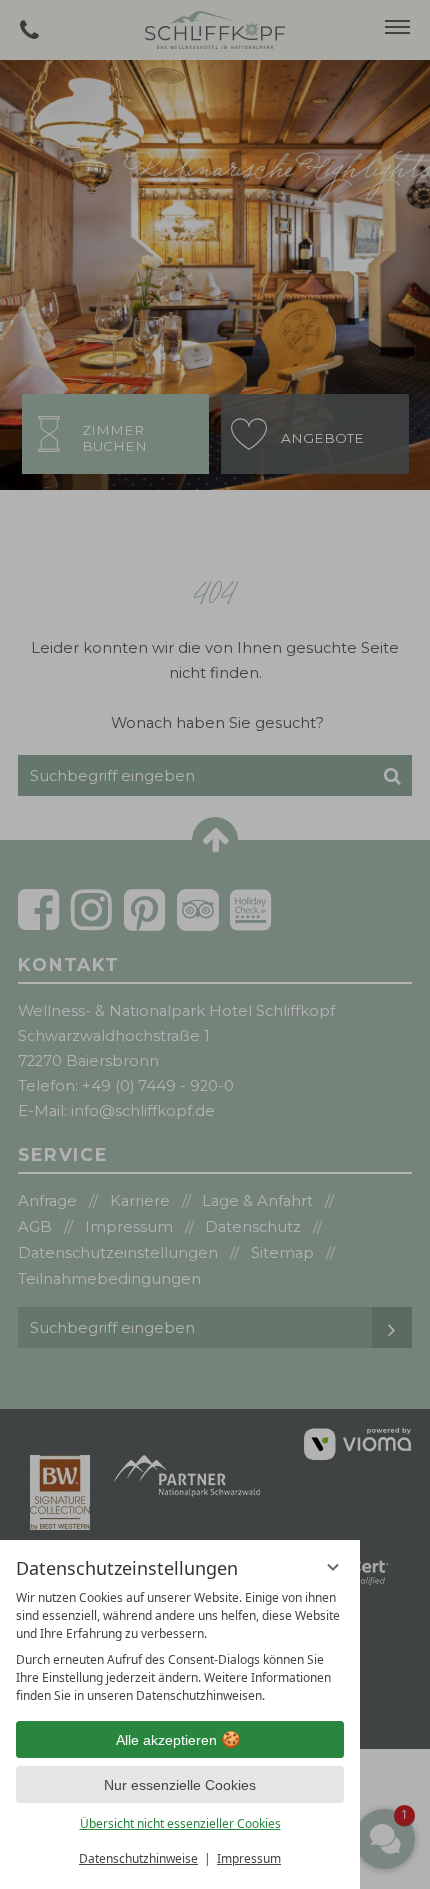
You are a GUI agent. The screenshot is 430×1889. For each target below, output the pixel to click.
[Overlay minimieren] (333, 1567)
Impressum (249, 1858)
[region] (180, 1647)
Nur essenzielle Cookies (180, 1785)
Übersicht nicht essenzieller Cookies (180, 1823)
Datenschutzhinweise (138, 1858)
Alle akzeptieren (166, 1740)
